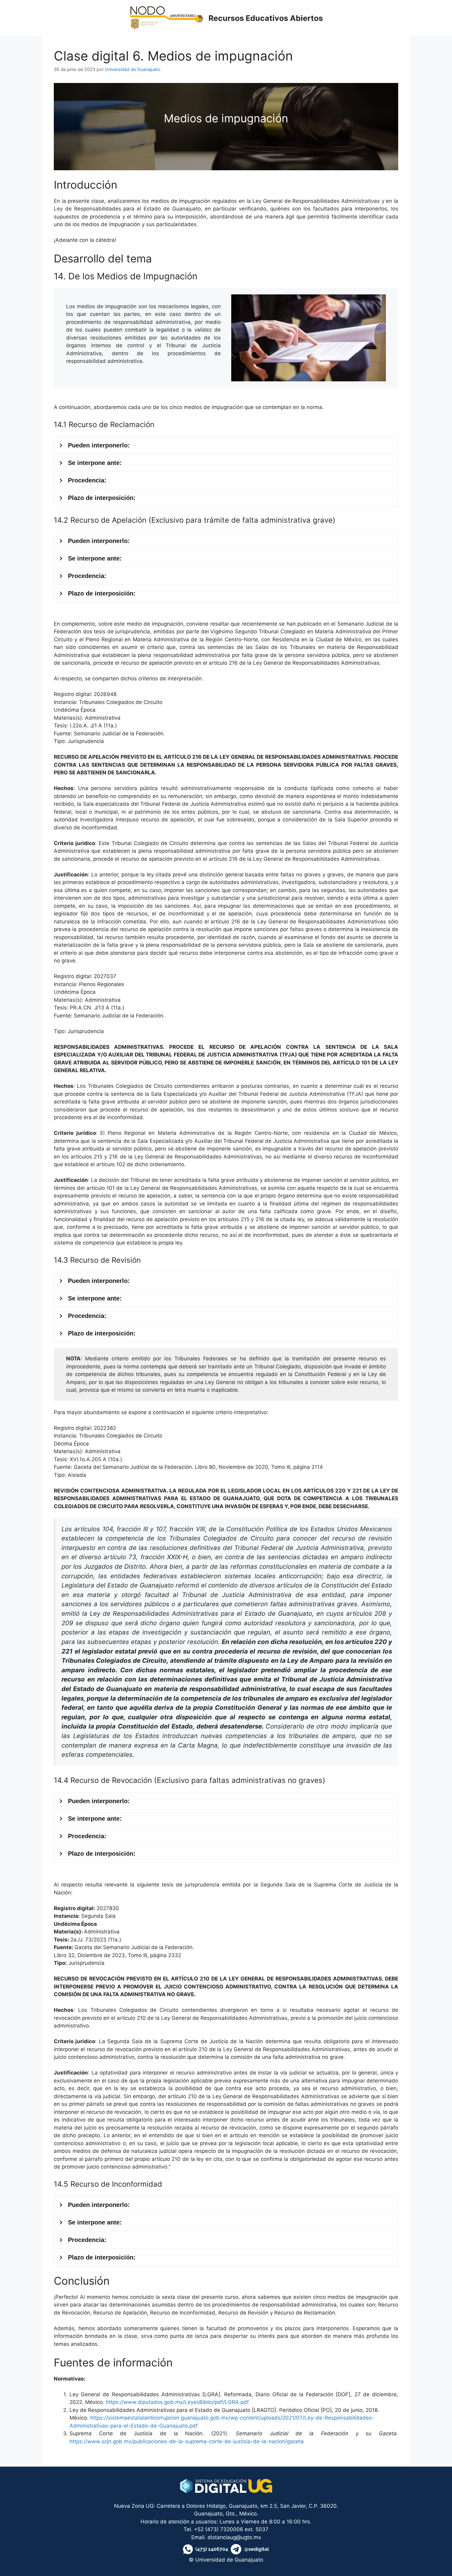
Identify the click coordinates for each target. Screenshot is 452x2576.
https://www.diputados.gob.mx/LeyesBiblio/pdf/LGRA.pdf (177, 2402)
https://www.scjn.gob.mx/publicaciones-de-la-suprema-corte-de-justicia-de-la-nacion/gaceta (187, 2441)
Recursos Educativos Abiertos (266, 18)
